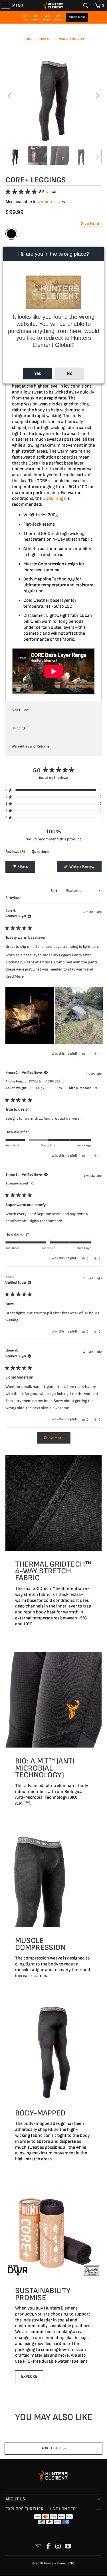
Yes (38, 373)
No (70, 373)
